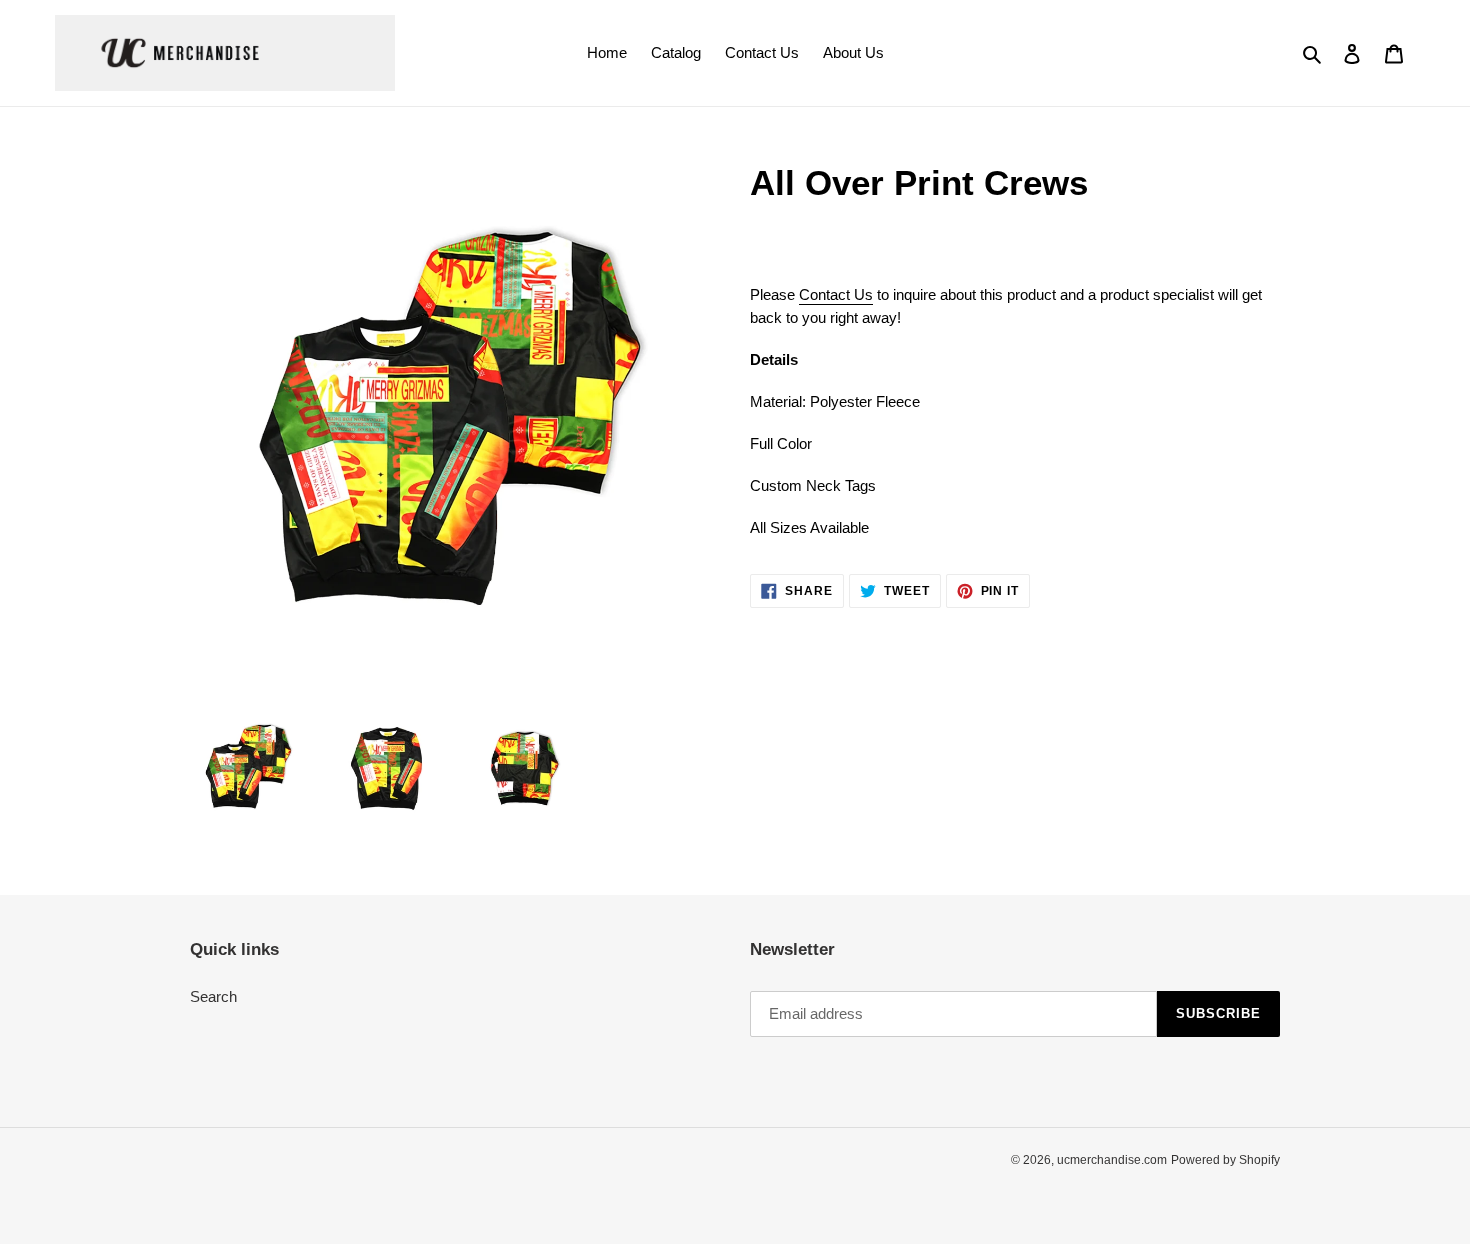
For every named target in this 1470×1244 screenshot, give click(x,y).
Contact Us (836, 294)
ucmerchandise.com (1112, 1160)
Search (213, 996)
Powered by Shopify (1225, 1160)
